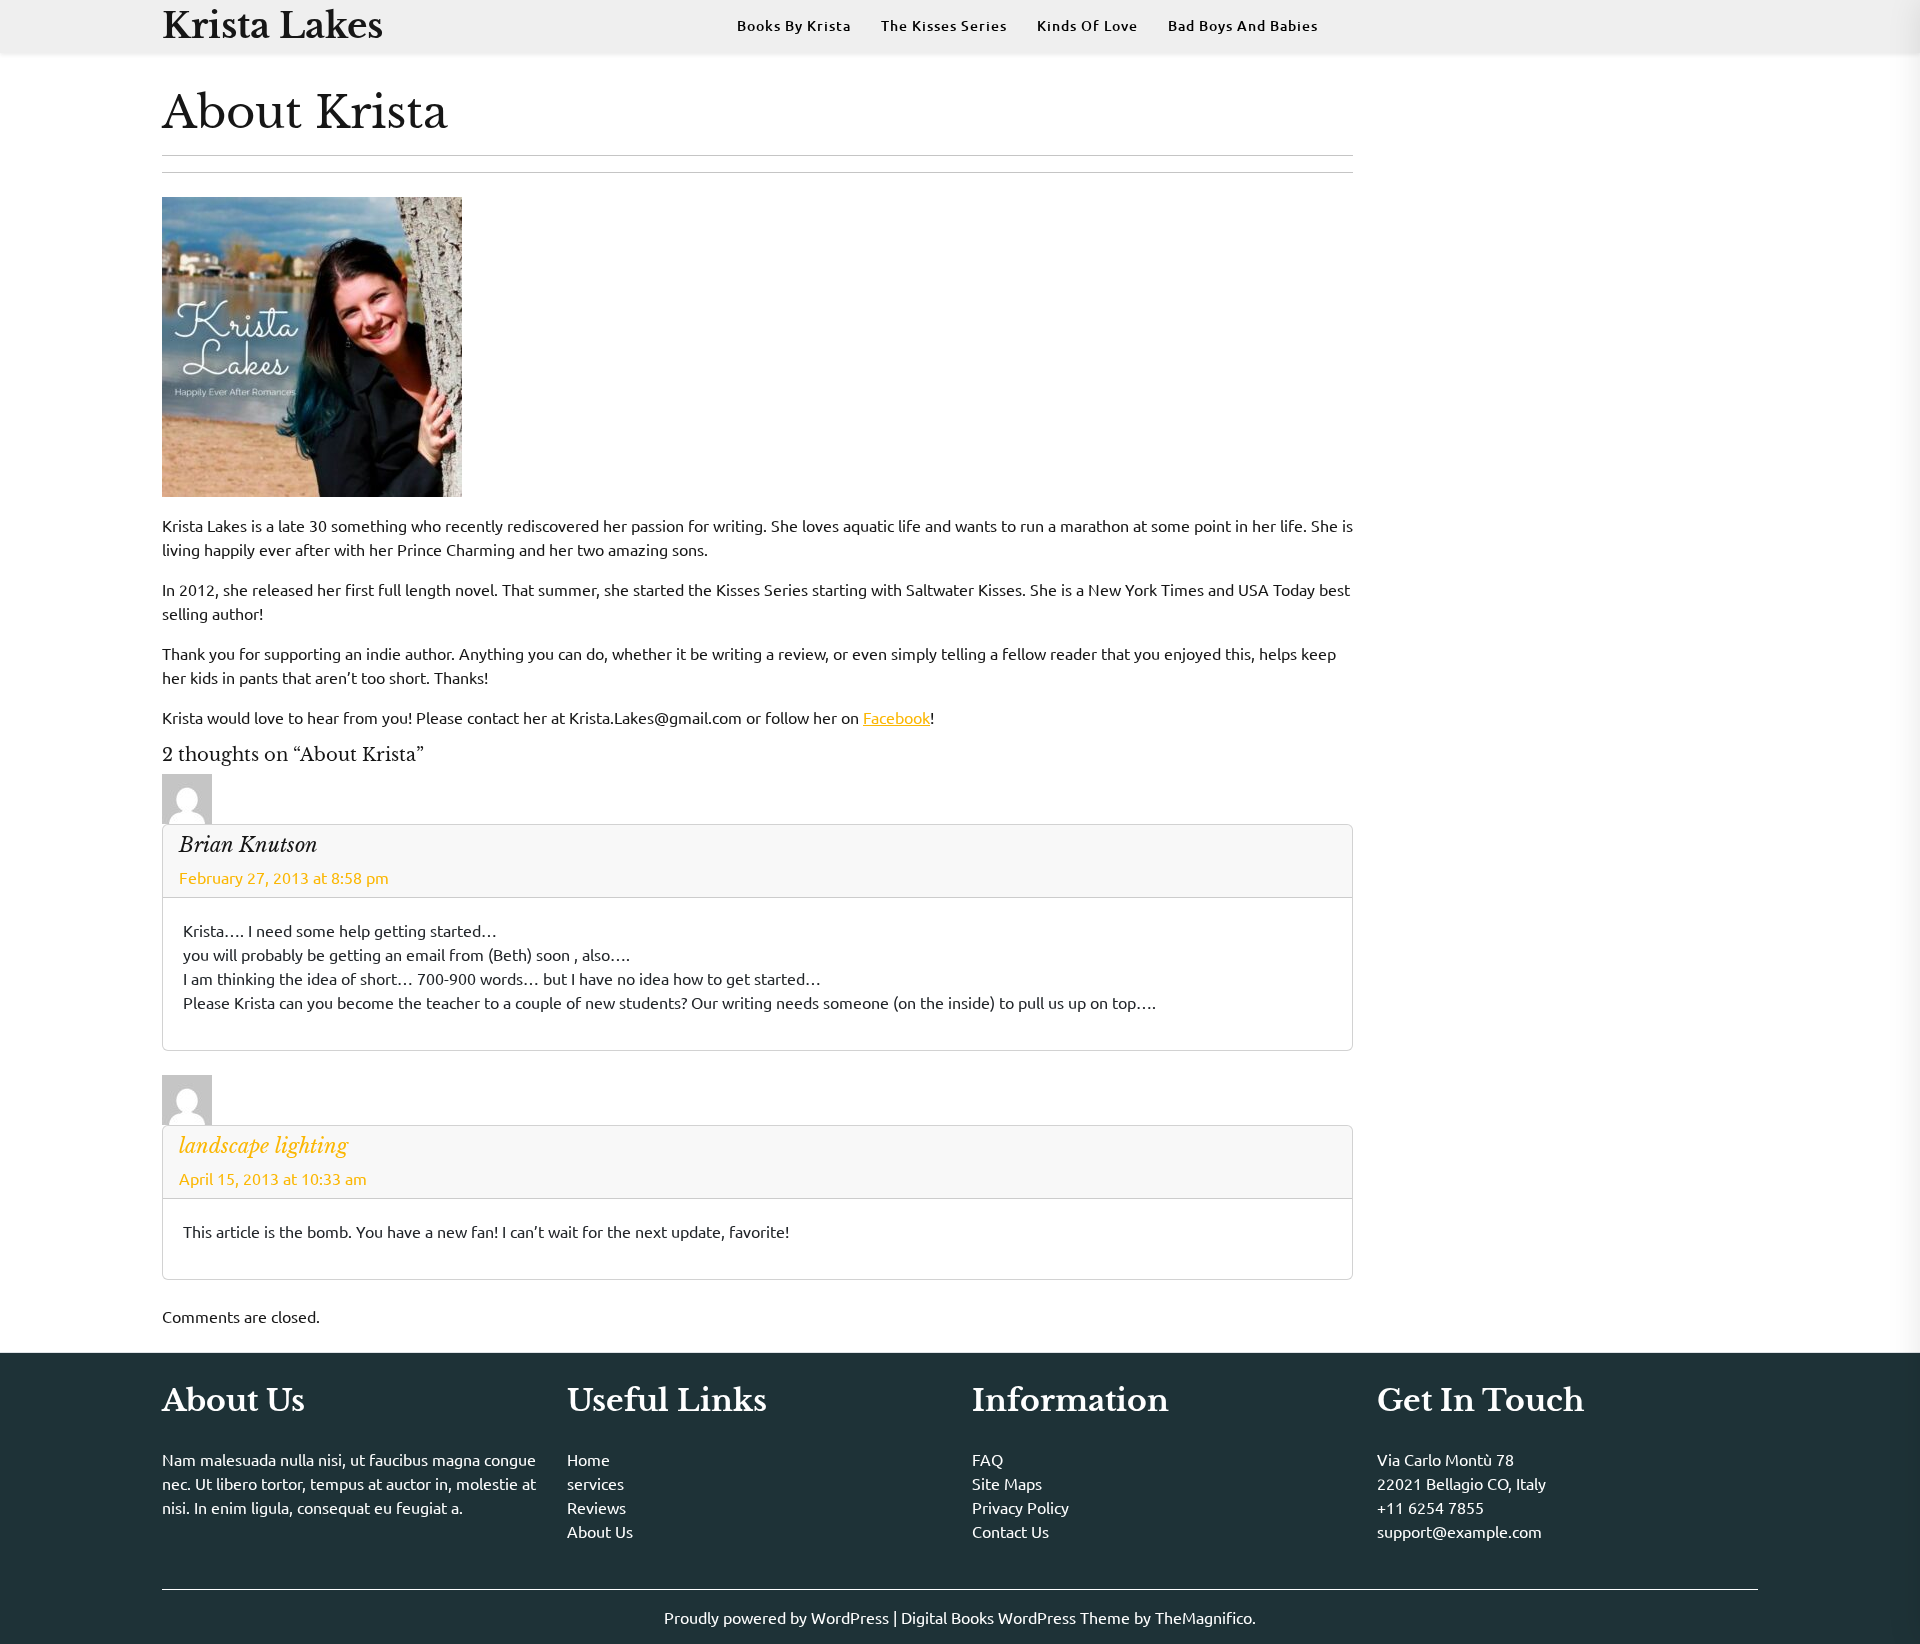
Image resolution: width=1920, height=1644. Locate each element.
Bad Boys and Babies (1243, 25)
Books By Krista (794, 25)
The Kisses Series (944, 25)
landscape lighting (263, 1146)
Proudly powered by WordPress (778, 1617)
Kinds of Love (1087, 25)
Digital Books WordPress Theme (1017, 1617)
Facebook (896, 717)
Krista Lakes (272, 25)
